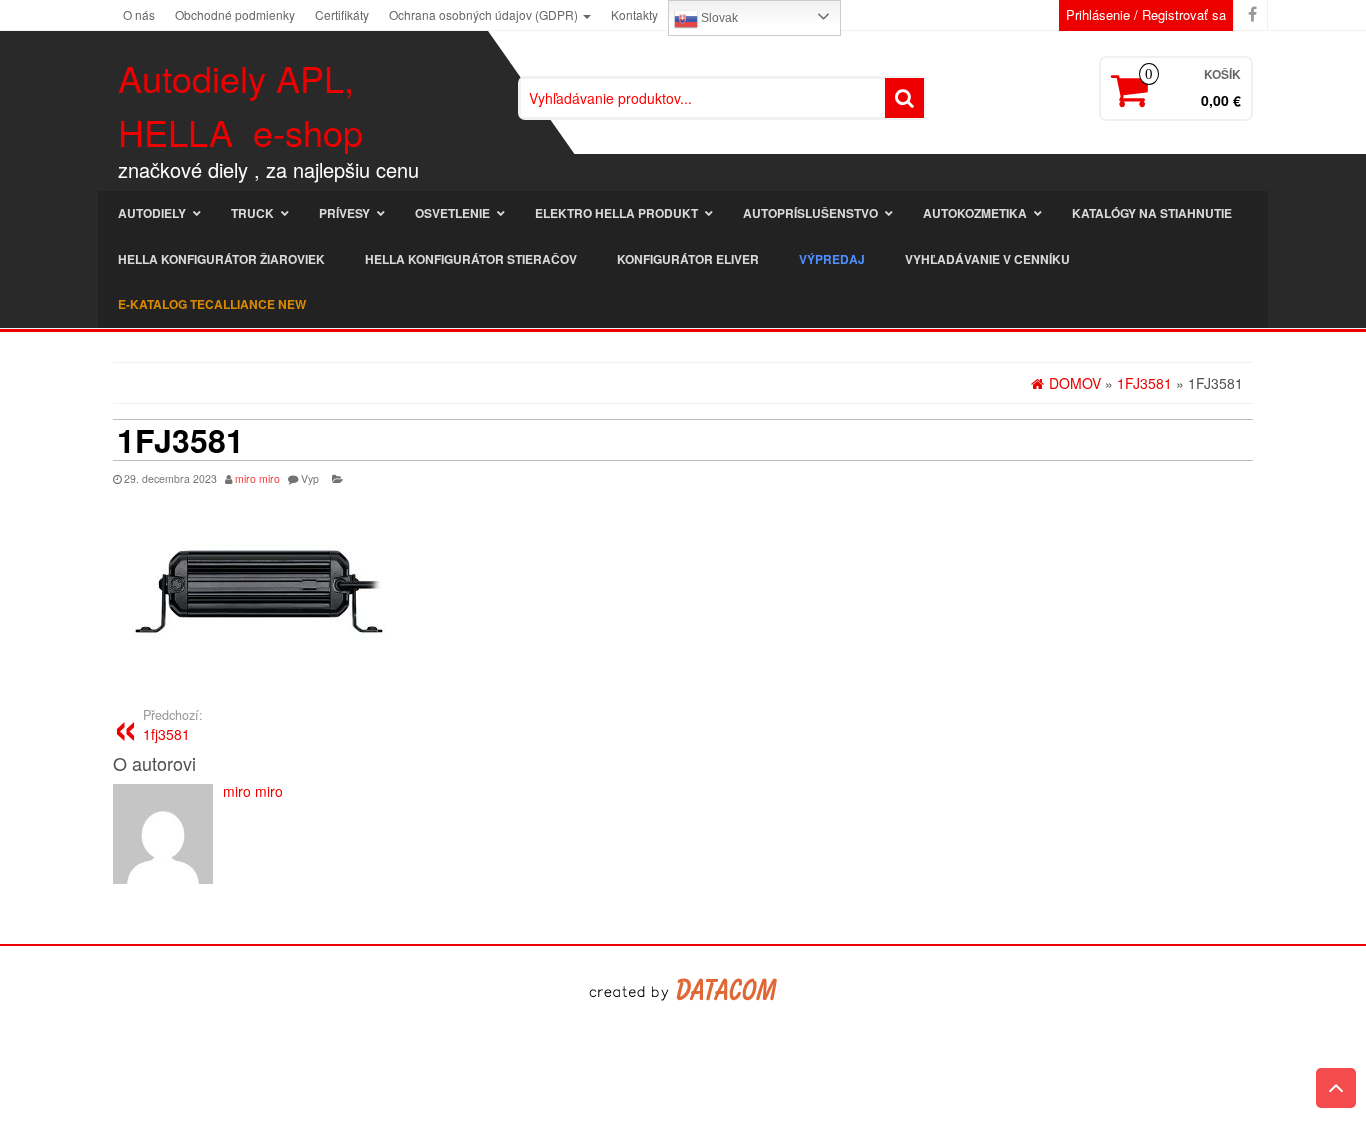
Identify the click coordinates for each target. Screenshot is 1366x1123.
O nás (139, 14)
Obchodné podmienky (235, 14)
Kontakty (634, 14)
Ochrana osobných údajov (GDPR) (485, 14)
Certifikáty (342, 14)
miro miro (257, 478)
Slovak (718, 18)
